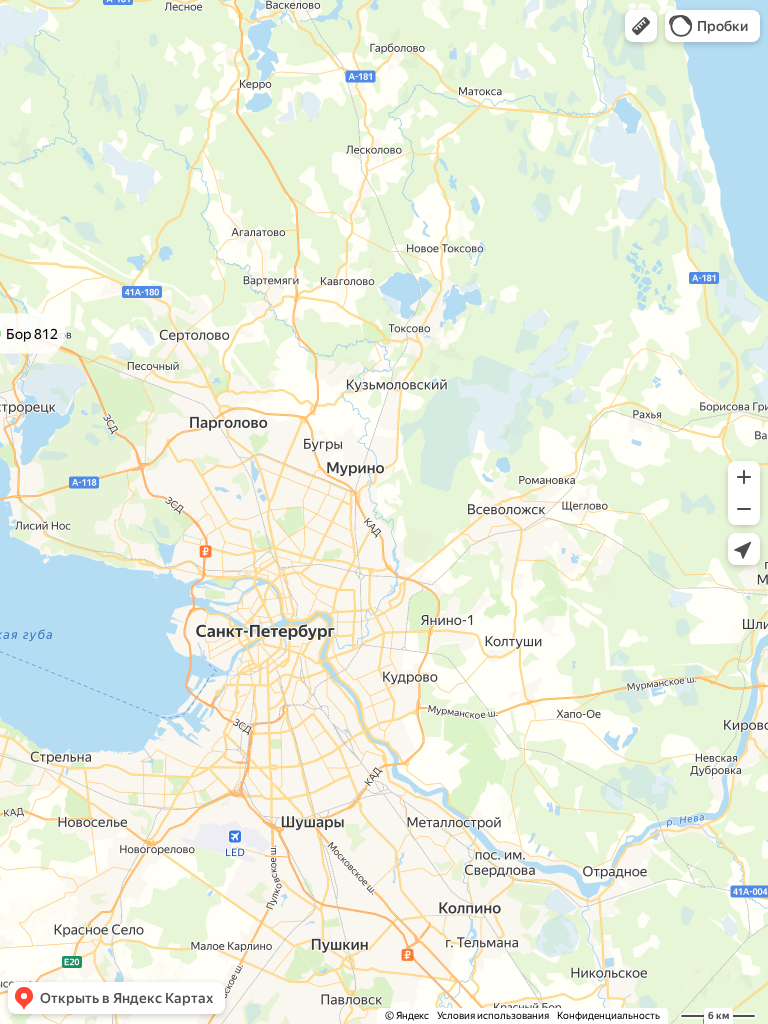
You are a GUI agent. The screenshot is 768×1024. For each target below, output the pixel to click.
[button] (641, 26)
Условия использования (493, 1015)
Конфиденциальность (608, 1015)
